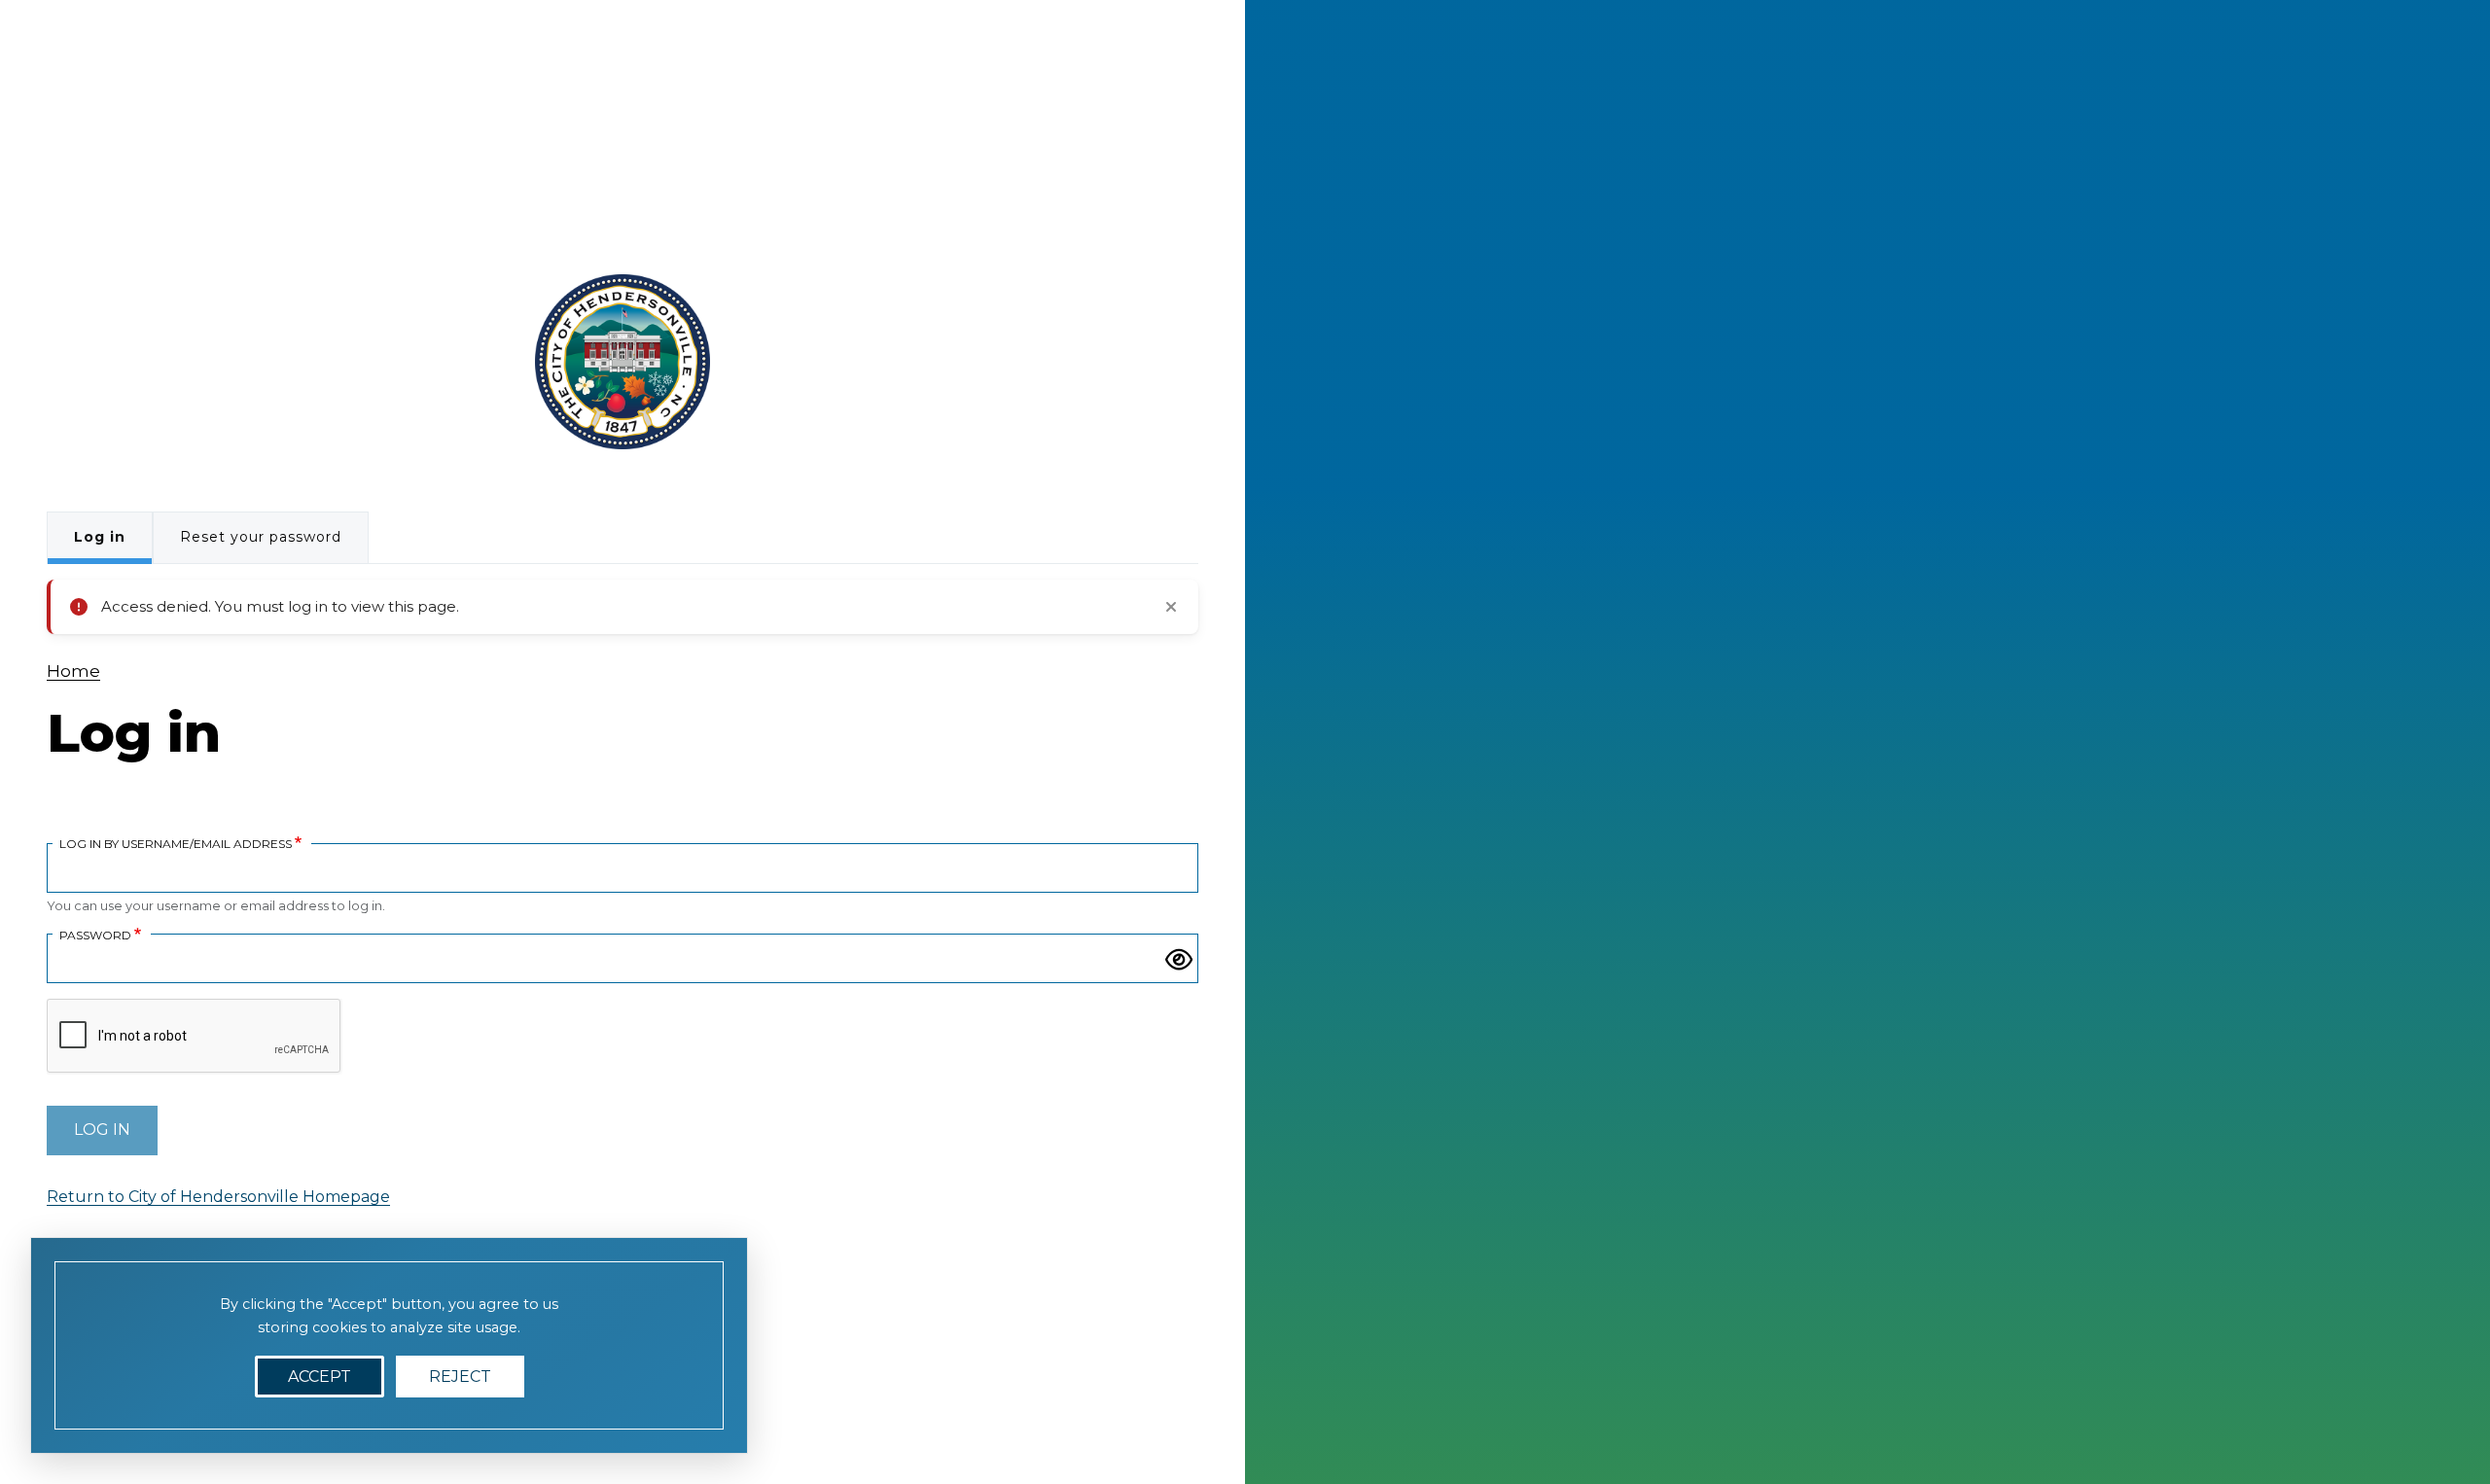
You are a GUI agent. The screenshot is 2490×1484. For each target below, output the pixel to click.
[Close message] (1171, 607)
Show (1179, 960)
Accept (320, 1377)
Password (95, 935)
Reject (460, 1377)
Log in (100, 537)
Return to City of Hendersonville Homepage (218, 1197)
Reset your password (261, 537)
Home (73, 671)
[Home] (622, 362)
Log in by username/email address (176, 843)
